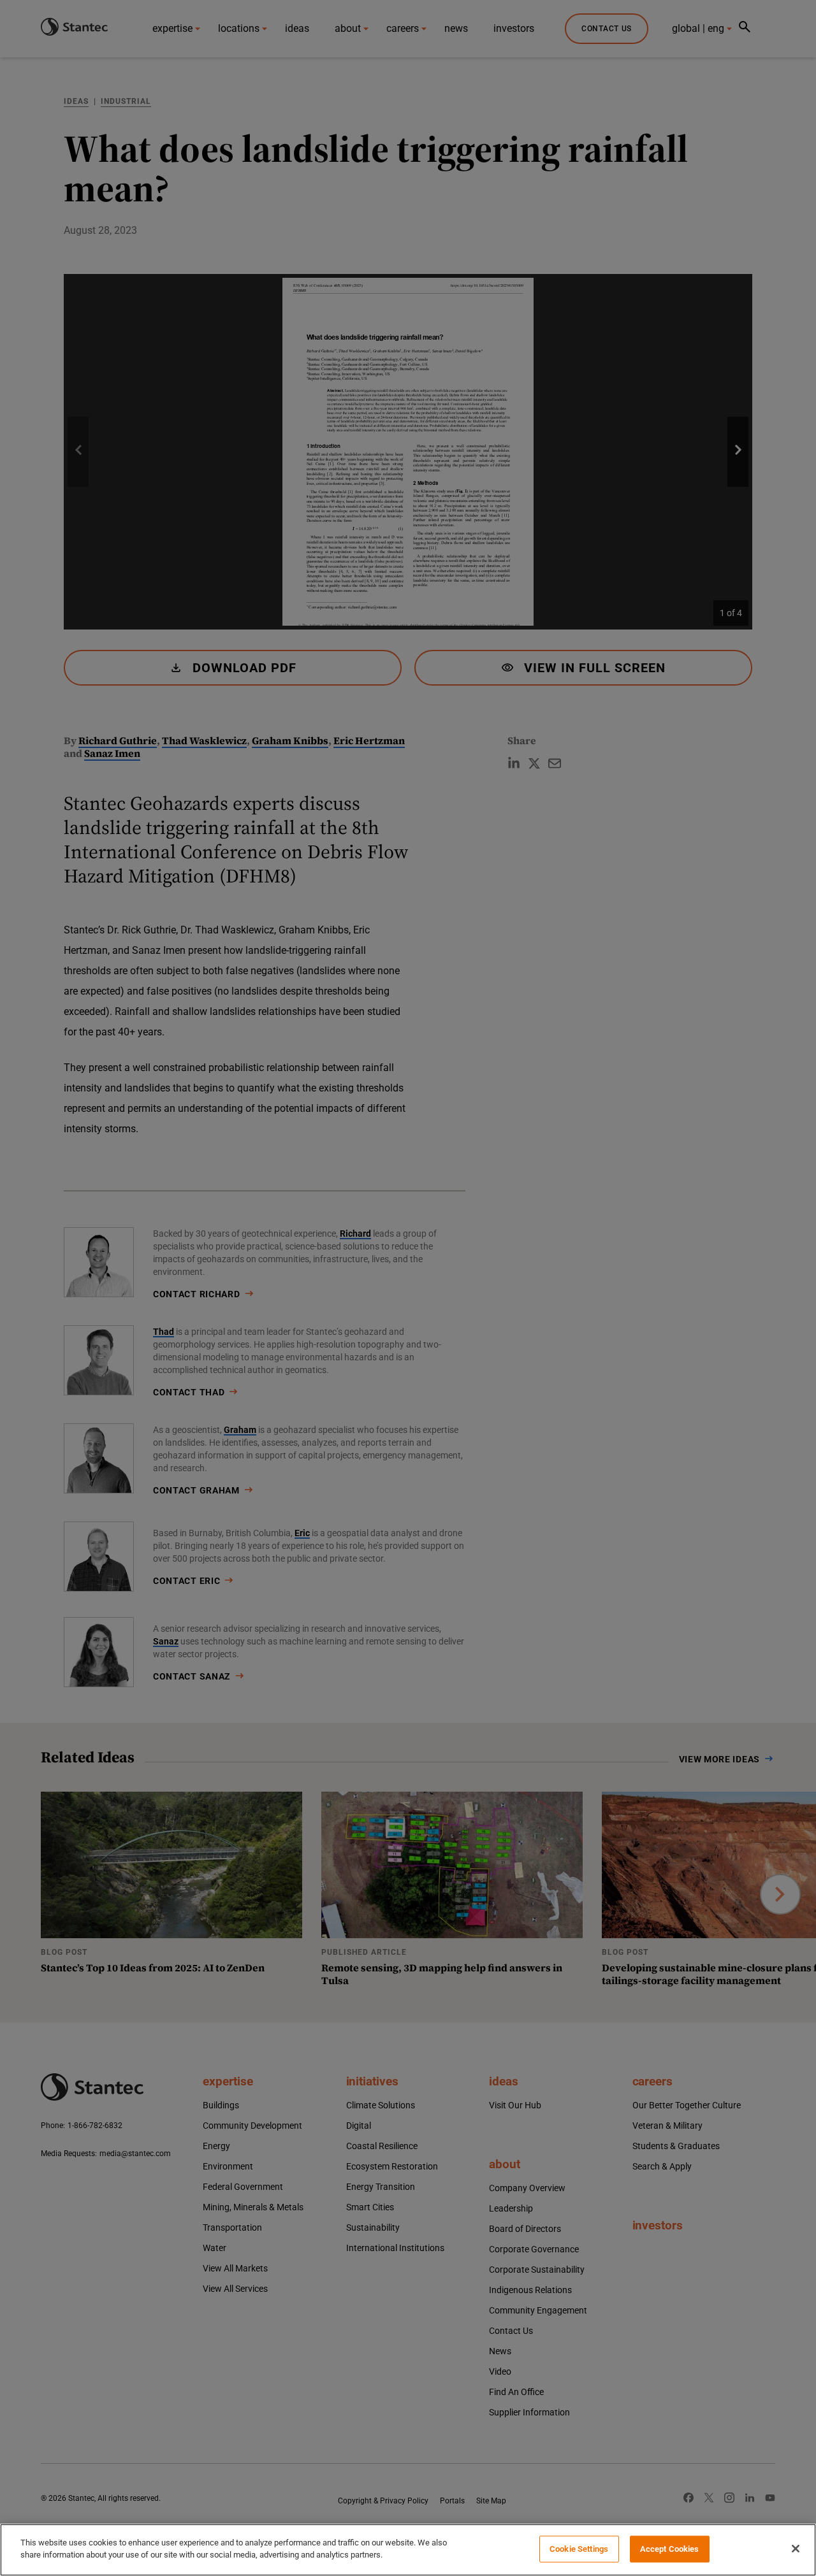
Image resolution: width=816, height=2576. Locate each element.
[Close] (796, 2549)
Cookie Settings (579, 2549)
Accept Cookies (670, 2549)
